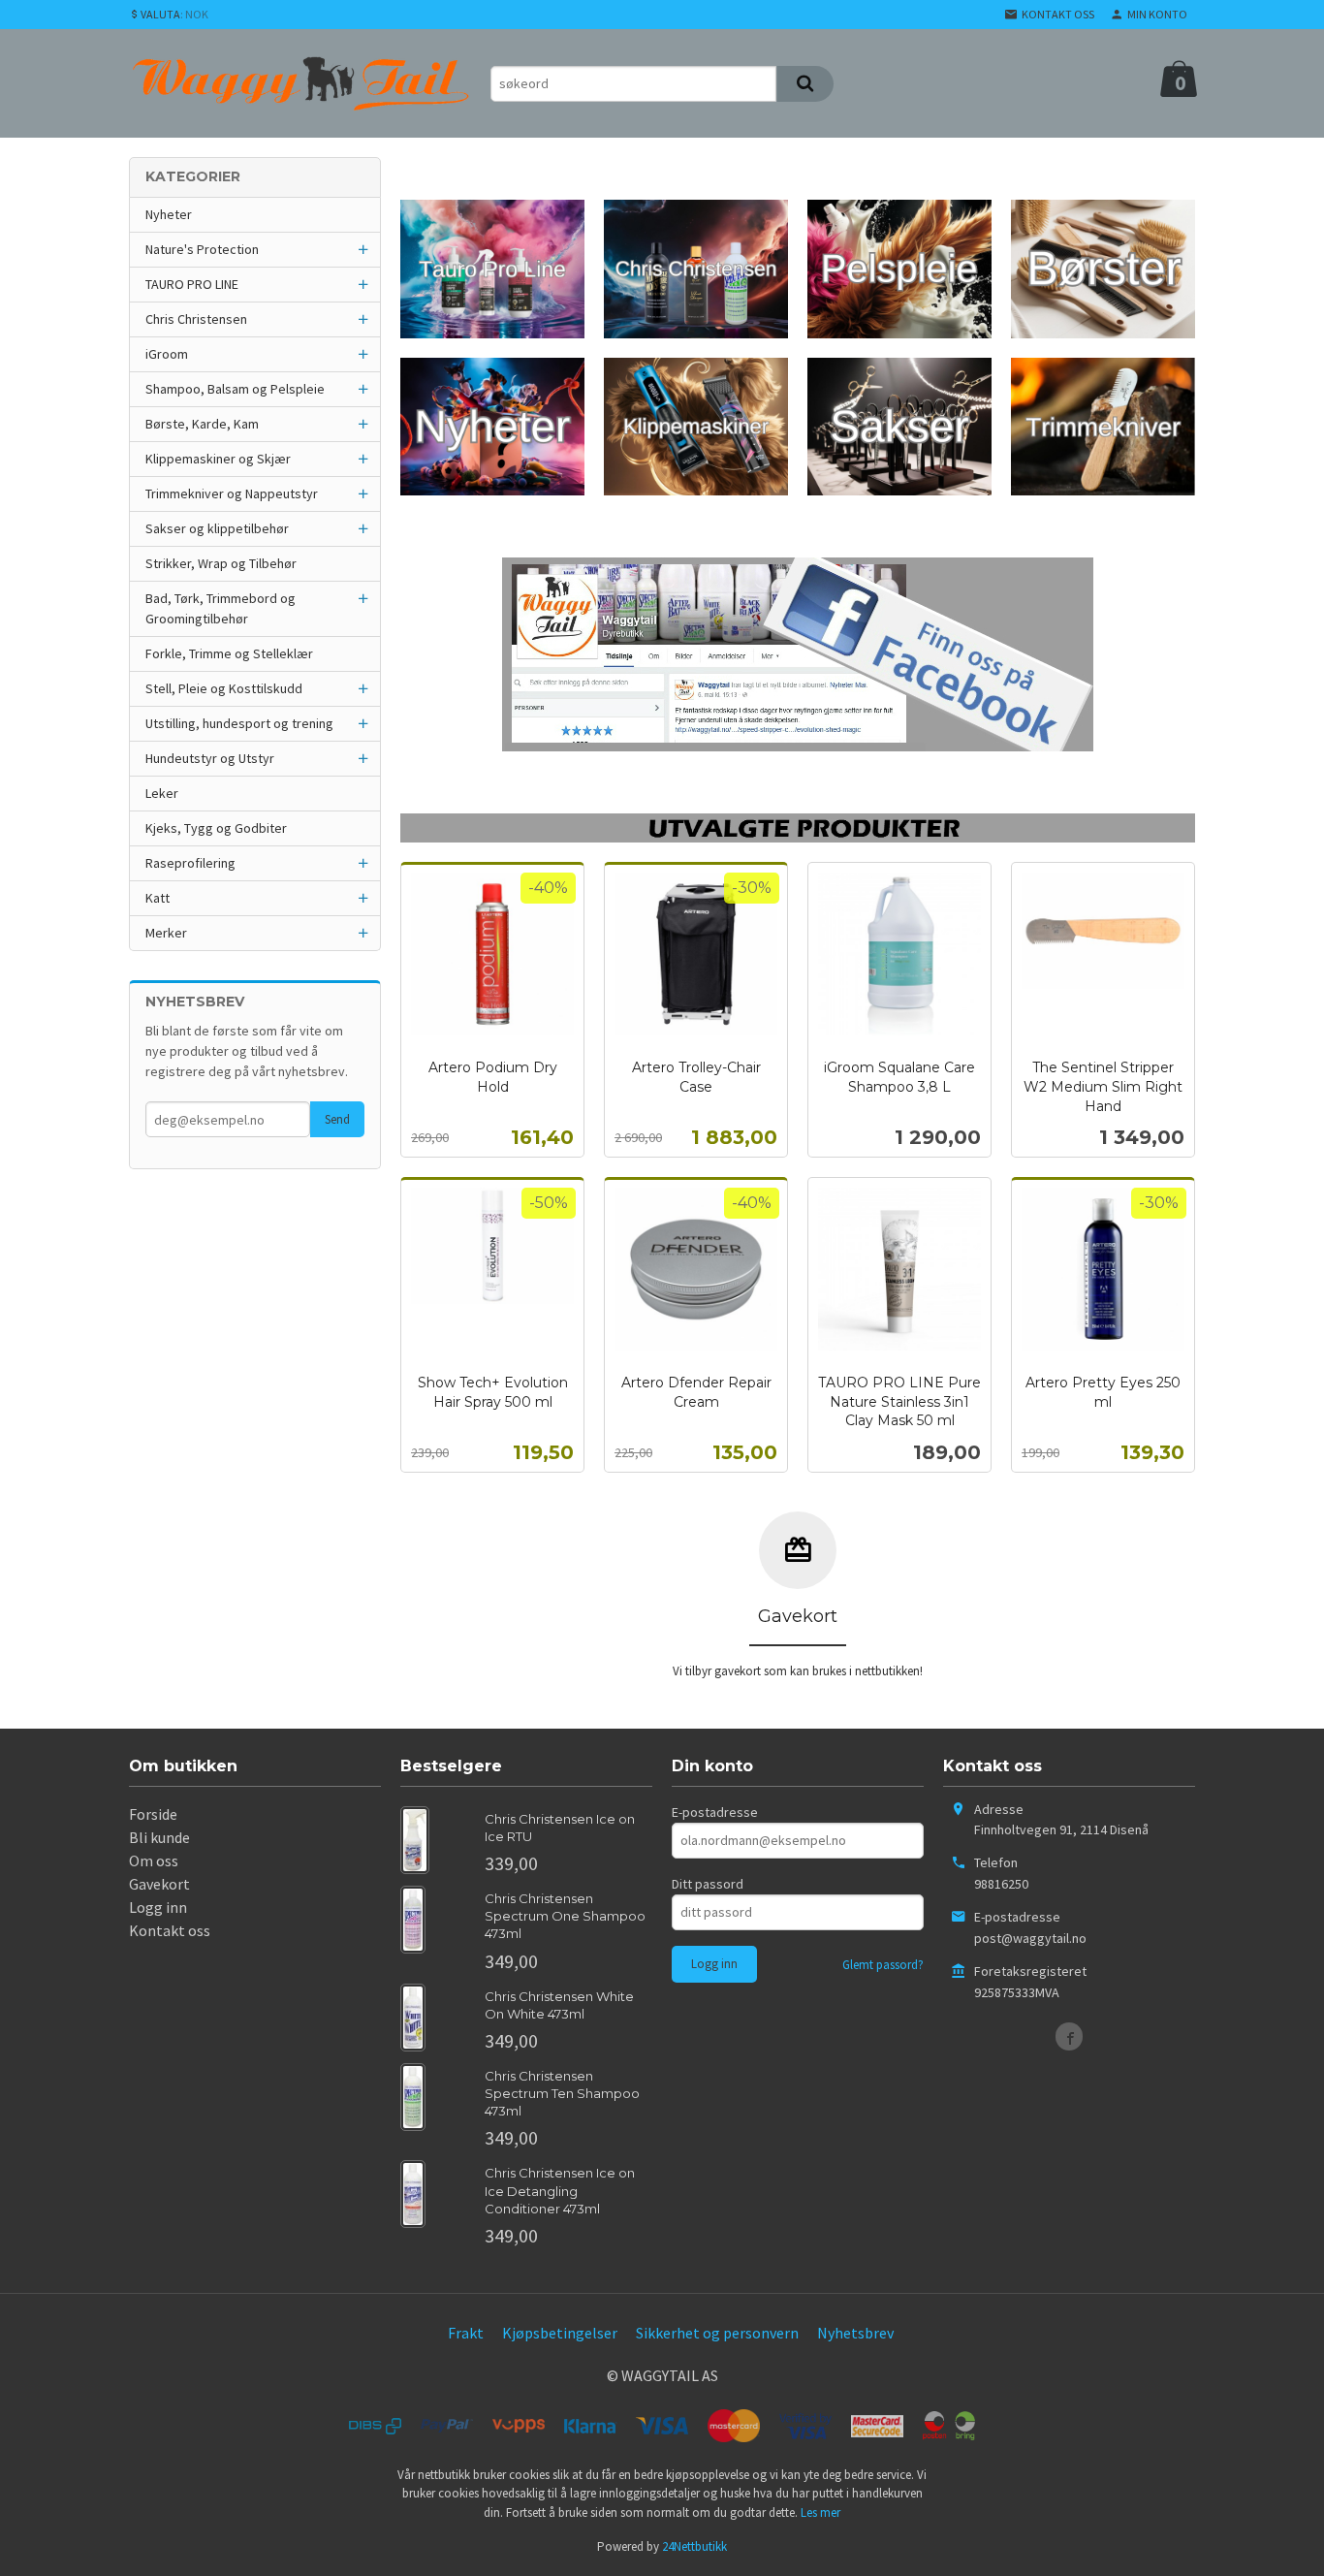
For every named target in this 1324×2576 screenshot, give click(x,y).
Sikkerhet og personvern (717, 2333)
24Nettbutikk (694, 2546)
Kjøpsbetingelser (560, 2333)
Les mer (820, 2512)
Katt (158, 898)
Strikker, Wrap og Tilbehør (221, 563)
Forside (153, 1814)
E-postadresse (715, 1812)
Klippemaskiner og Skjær (218, 459)
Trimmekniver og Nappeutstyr (232, 493)
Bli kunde (159, 1837)
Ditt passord (708, 1884)
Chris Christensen (196, 319)
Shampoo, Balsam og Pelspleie (235, 389)
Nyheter (169, 214)
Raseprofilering (190, 863)
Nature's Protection (202, 249)
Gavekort (159, 1884)
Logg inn (158, 1907)
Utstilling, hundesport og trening (239, 723)
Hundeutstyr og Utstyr (210, 758)
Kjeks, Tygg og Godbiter (216, 828)
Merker (166, 933)
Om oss (154, 1860)
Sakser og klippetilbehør (217, 528)
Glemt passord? (883, 1965)
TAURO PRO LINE (192, 284)
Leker (162, 793)
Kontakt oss (170, 1930)
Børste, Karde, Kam (202, 424)
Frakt (466, 2333)
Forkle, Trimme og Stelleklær (229, 653)
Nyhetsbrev (855, 2333)
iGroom (167, 354)
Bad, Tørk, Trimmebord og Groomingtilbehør (221, 608)
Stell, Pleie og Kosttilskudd (224, 688)
